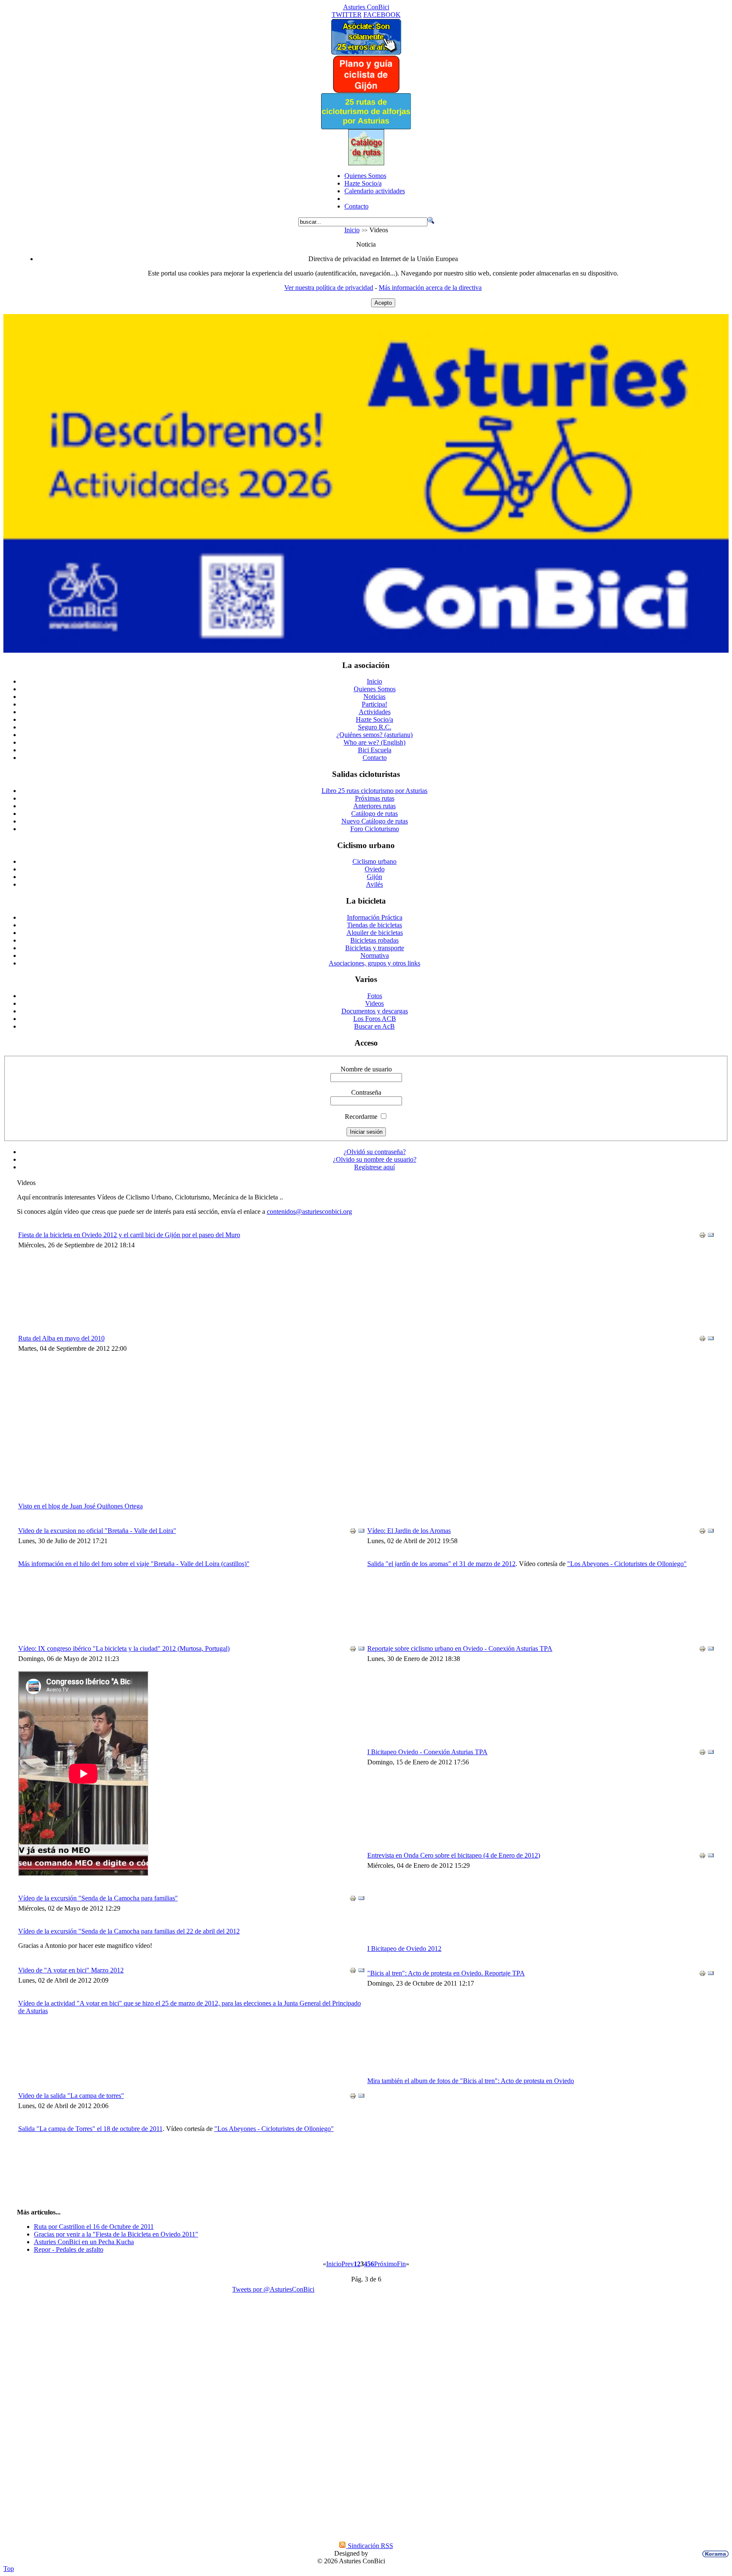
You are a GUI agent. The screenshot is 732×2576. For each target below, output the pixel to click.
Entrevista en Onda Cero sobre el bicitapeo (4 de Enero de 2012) (454, 1855)
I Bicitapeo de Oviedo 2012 (404, 1949)
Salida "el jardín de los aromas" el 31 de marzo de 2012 (441, 1564)
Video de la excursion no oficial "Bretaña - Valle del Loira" (97, 1531)
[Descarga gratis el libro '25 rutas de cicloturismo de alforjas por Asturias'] (366, 127)
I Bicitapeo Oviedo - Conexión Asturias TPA (427, 1752)
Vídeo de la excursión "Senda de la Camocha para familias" (98, 1898)
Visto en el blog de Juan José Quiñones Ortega (80, 1506)
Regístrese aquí (374, 1167)
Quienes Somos (365, 176)
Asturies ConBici (366, 7)
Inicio (352, 230)
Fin (401, 2264)
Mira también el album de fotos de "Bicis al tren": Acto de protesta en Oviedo (471, 2081)
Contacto (356, 206)
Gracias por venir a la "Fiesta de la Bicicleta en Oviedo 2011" (116, 2234)
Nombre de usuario (366, 1069)
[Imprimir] (702, 1236)
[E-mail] (711, 1236)
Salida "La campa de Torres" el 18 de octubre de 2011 (90, 2129)
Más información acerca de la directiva (430, 288)
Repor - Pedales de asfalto (69, 2249)
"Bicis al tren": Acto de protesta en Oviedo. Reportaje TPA (446, 1973)
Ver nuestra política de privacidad (329, 288)
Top (9, 2569)
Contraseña (366, 1092)
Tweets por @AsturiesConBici (273, 2289)
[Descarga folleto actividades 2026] (366, 650)
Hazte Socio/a (363, 183)
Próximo (385, 2264)
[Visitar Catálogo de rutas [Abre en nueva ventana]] (366, 163)
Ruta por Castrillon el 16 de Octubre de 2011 (94, 2227)
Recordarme (361, 1117)
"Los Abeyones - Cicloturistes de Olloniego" (274, 2129)
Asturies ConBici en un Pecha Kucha (84, 2242)
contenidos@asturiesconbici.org (309, 1211)
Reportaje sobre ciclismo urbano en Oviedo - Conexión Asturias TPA (460, 1648)
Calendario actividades (375, 191)
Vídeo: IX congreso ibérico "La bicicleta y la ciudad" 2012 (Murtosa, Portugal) (124, 1648)
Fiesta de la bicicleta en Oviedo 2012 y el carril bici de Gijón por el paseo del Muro (129, 1235)
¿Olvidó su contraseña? (375, 1152)
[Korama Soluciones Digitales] (714, 2554)
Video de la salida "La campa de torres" (71, 2096)
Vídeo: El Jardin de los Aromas (409, 1531)
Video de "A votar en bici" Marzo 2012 (71, 1970)
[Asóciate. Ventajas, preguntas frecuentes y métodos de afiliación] (366, 52)
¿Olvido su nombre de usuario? (375, 1159)
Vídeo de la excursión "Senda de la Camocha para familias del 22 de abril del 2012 (129, 1931)
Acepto (383, 303)
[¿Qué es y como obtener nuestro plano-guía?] (366, 91)
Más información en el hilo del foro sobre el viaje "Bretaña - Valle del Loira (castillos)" (134, 1564)
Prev (348, 2264)
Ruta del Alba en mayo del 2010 (61, 1338)
